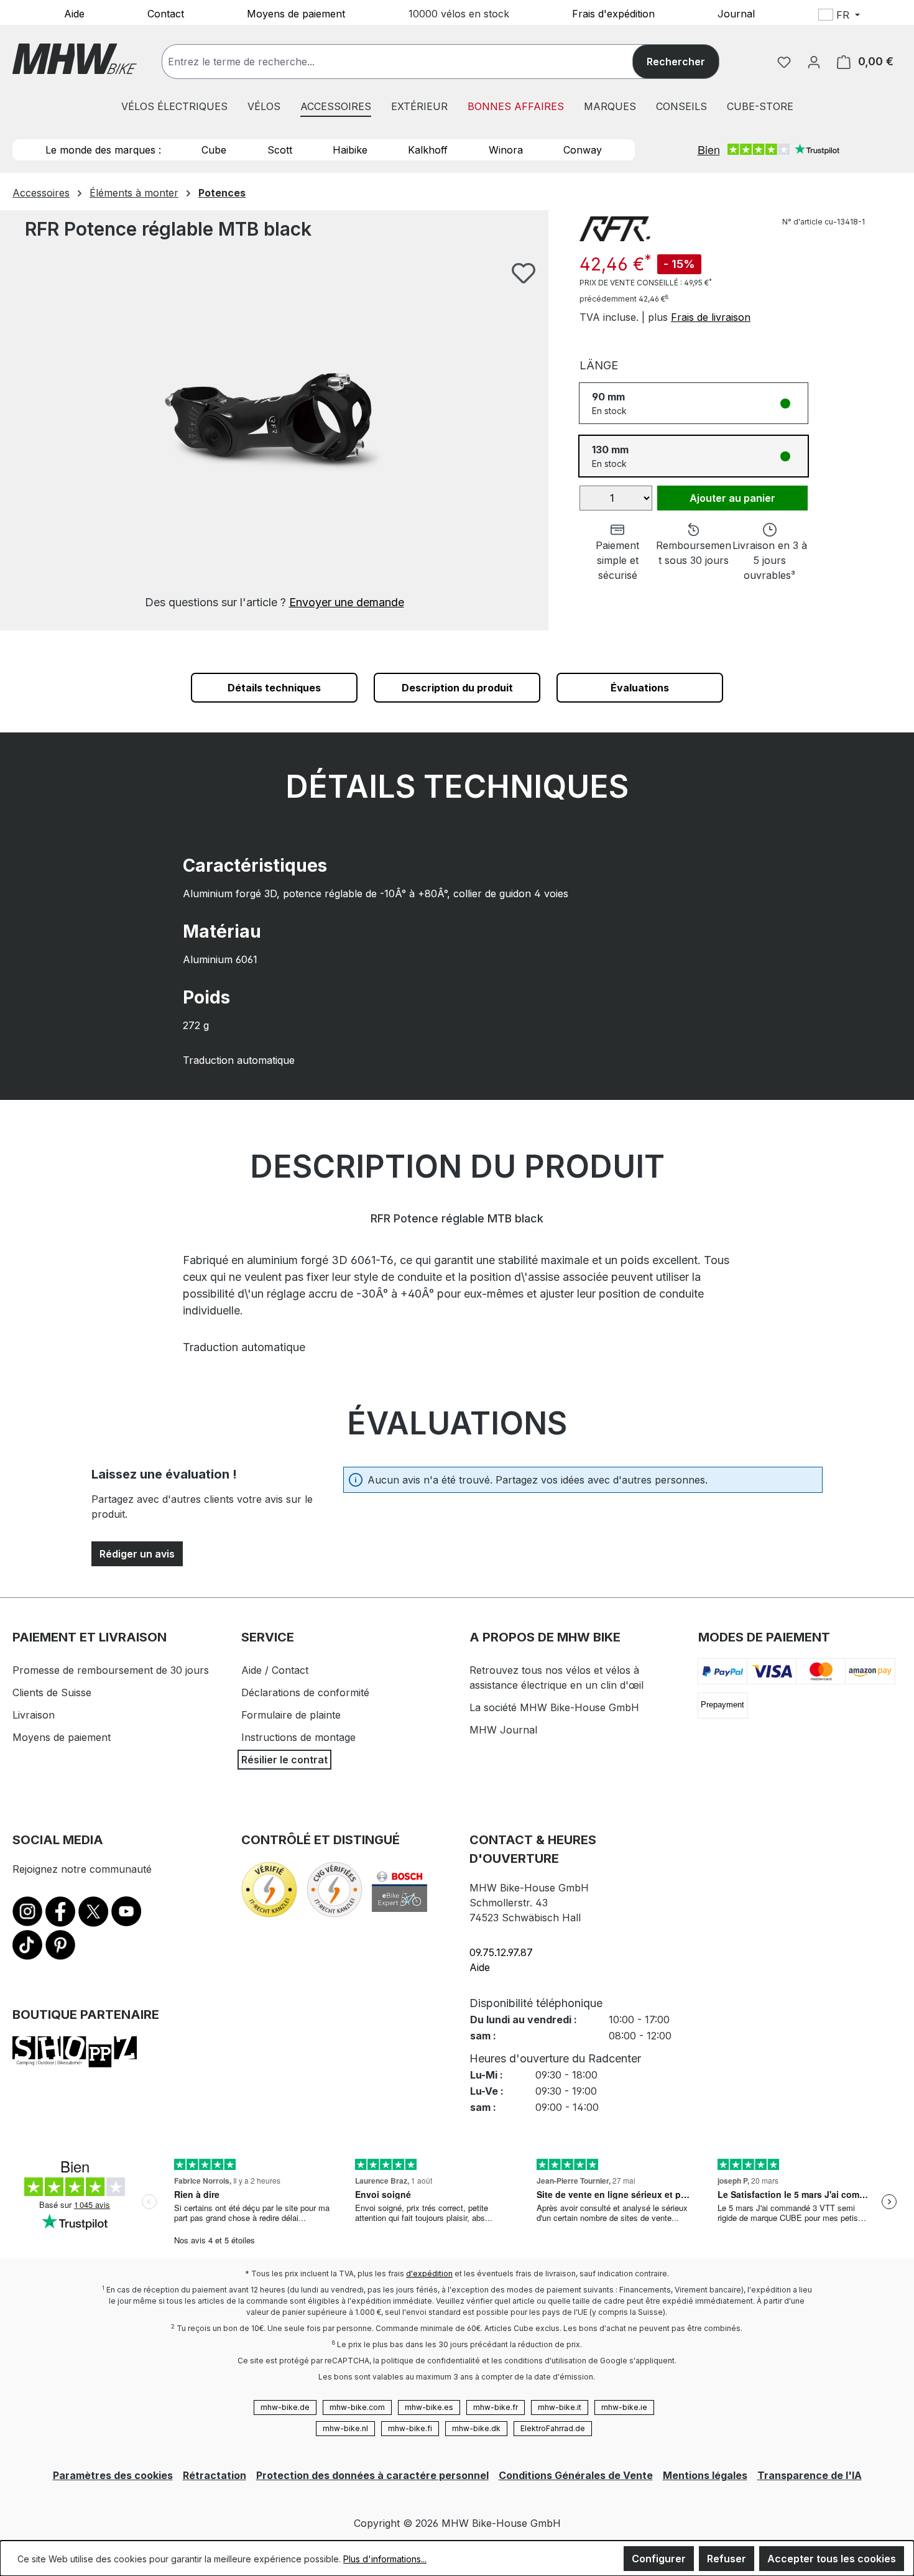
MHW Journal (503, 1730)
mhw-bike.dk (476, 2428)
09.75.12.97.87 (501, 1952)
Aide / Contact (275, 1670)
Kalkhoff (428, 150)
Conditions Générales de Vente (576, 2475)
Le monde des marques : (103, 150)
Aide (74, 13)
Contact (166, 13)
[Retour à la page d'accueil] (75, 59)
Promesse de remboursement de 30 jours (111, 1670)
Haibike (350, 150)
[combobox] (410, 62)
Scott (280, 150)
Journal (736, 13)
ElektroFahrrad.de (553, 2428)
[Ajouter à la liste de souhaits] (524, 273)
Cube (214, 150)
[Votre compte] (814, 62)
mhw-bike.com (357, 2407)
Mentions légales (705, 2475)
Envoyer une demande (347, 602)
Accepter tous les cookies (832, 2559)
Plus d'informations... (385, 2559)
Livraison (34, 1715)
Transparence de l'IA (810, 2475)
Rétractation (215, 2475)
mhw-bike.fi (410, 2428)
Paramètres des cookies (113, 2475)
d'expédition (429, 2274)
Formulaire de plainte (291, 1715)
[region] (274, 436)
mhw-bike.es (429, 2407)
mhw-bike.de (285, 2407)
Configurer (659, 2559)
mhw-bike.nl (345, 2428)
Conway (583, 150)
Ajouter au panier (732, 498)
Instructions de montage (298, 1737)
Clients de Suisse (52, 1692)
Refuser (727, 2559)
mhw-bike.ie (624, 2407)
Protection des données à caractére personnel (372, 2475)
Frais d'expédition (613, 13)
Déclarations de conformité (305, 1692)
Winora (506, 150)
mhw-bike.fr (496, 2407)
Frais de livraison (711, 317)
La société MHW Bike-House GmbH (554, 1707)
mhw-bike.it (560, 2407)
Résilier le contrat (284, 1760)
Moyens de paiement (296, 13)
